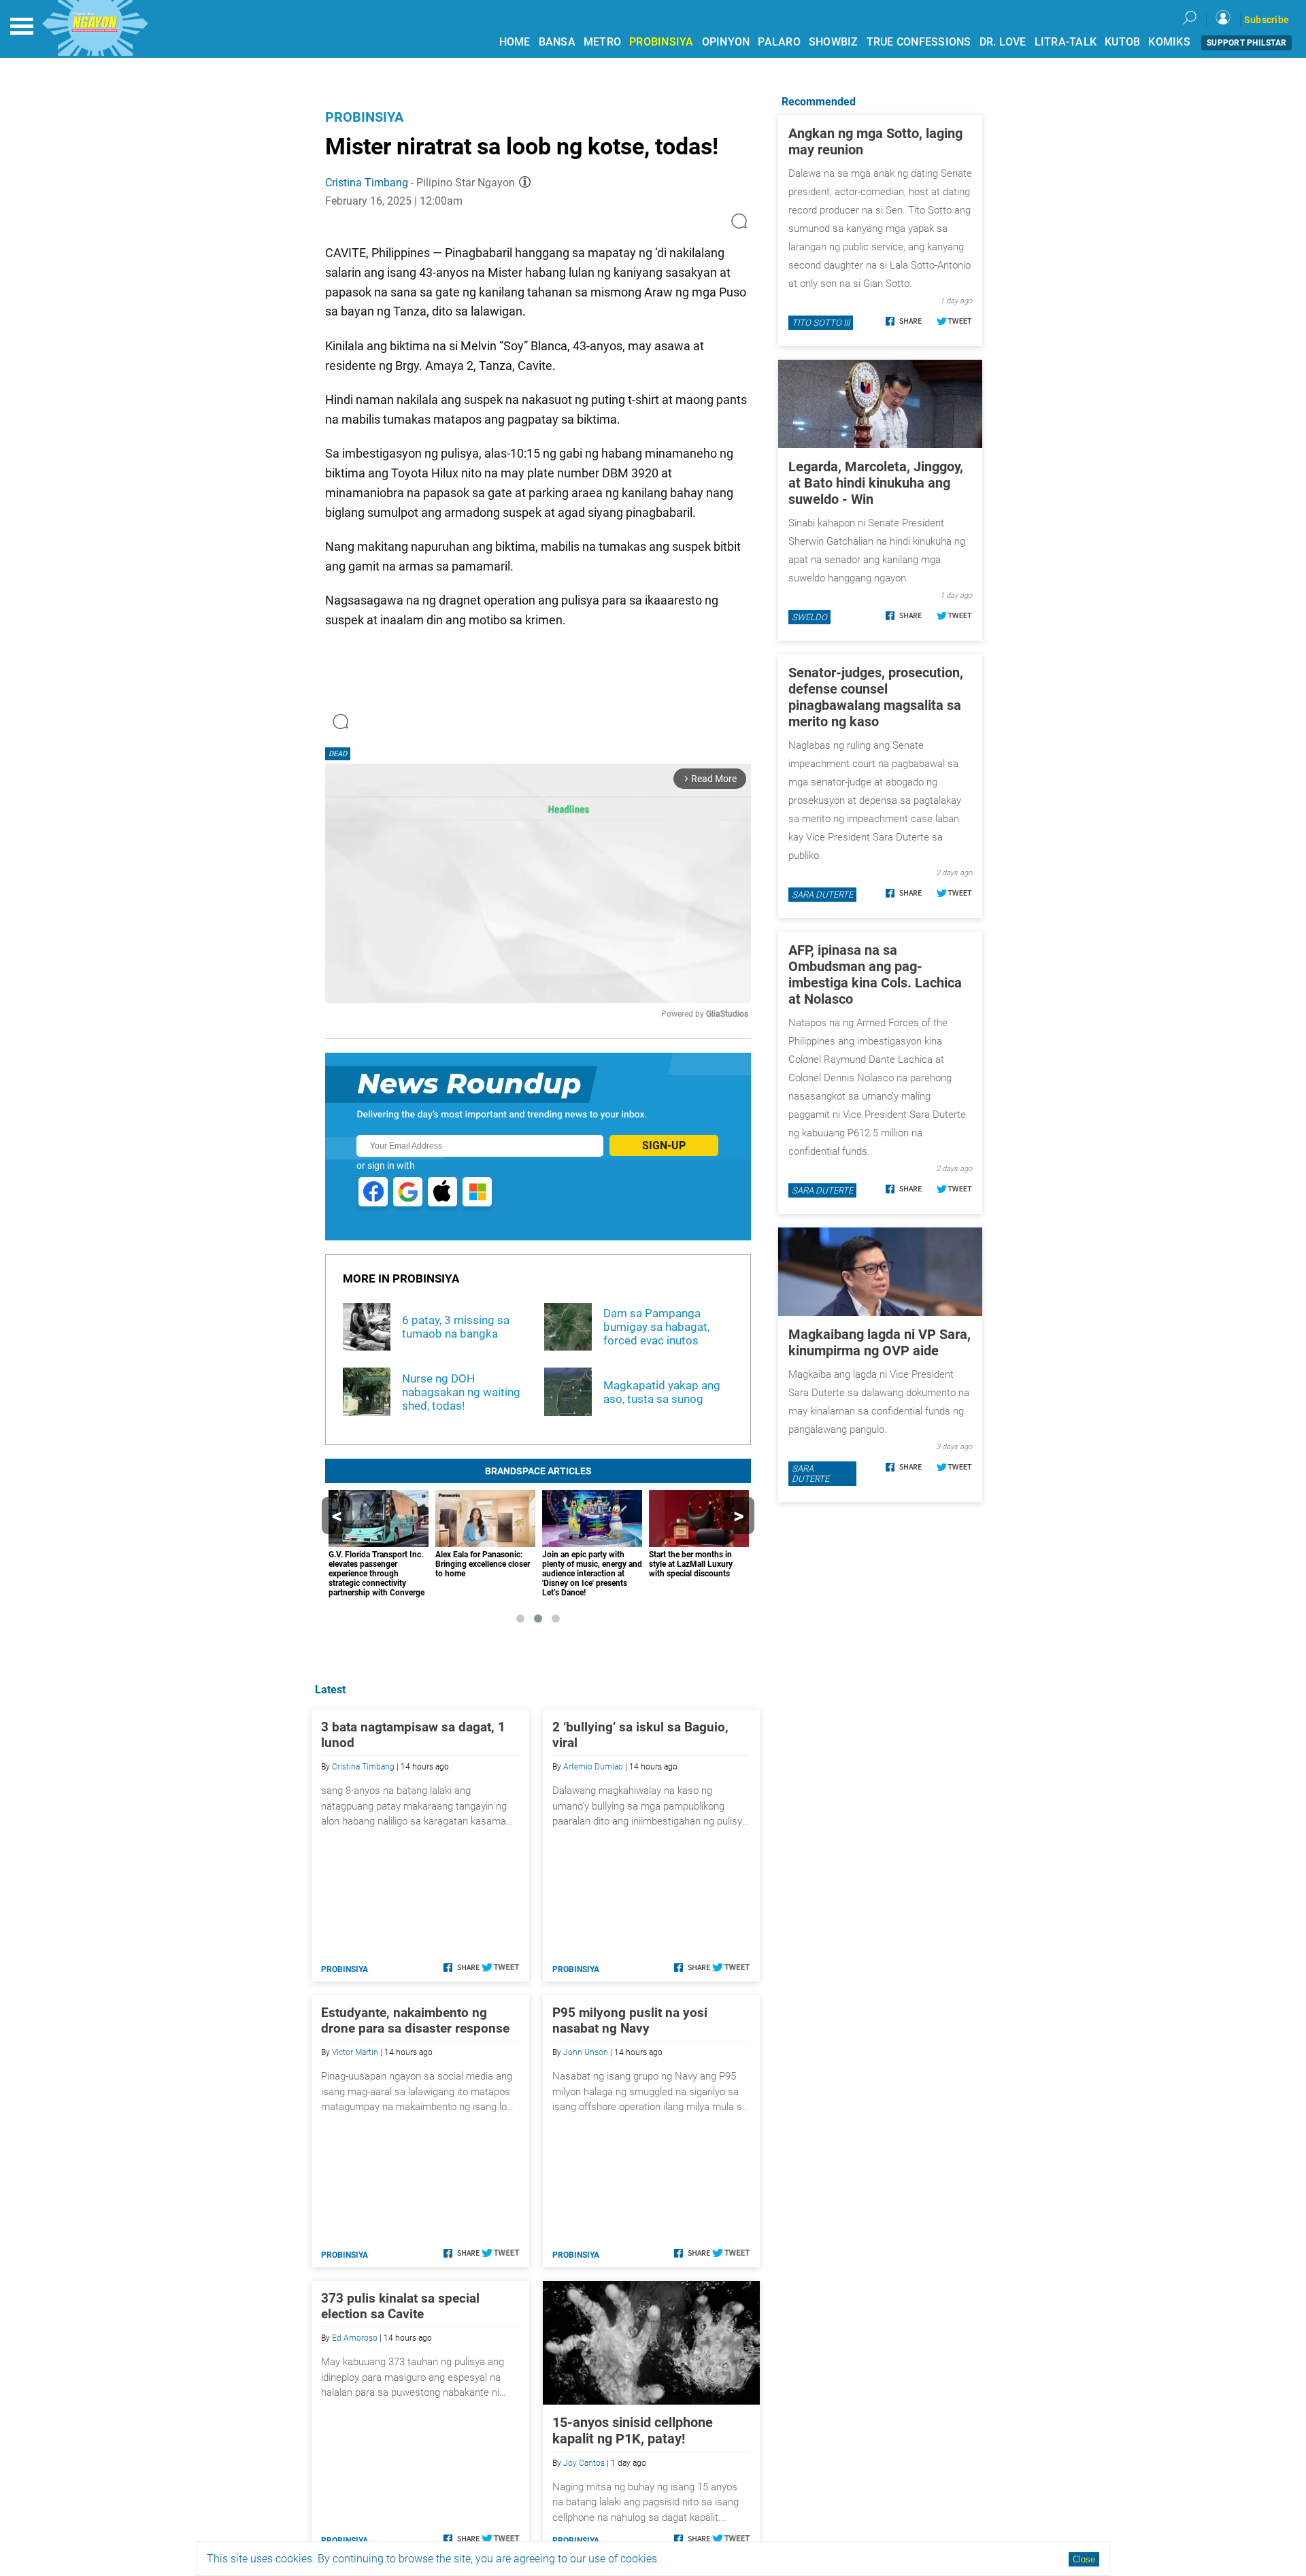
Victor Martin (355, 2052)
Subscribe (1267, 20)
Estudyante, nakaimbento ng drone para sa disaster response (415, 2020)
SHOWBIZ (834, 42)
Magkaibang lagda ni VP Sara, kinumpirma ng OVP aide (880, 1342)
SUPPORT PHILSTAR (1246, 43)
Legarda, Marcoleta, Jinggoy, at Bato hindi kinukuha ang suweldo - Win (876, 483)
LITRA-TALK (1066, 42)
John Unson (586, 2052)
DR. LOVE (1003, 42)
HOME (515, 42)
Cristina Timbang (367, 183)
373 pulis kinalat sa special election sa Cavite (400, 2306)
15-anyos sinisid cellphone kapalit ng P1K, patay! (633, 2430)
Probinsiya (364, 117)
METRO (602, 42)
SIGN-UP (664, 1146)
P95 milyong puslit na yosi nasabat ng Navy (630, 2020)
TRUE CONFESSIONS (919, 42)
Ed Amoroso (355, 2338)
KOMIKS (1169, 42)
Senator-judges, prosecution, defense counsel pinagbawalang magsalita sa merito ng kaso (876, 697)
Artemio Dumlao (593, 1767)
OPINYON (726, 42)
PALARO (779, 42)
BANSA (557, 42)
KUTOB (1122, 42)
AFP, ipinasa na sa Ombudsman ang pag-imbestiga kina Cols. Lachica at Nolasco (875, 975)
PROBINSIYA (662, 42)
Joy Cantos (584, 2463)
